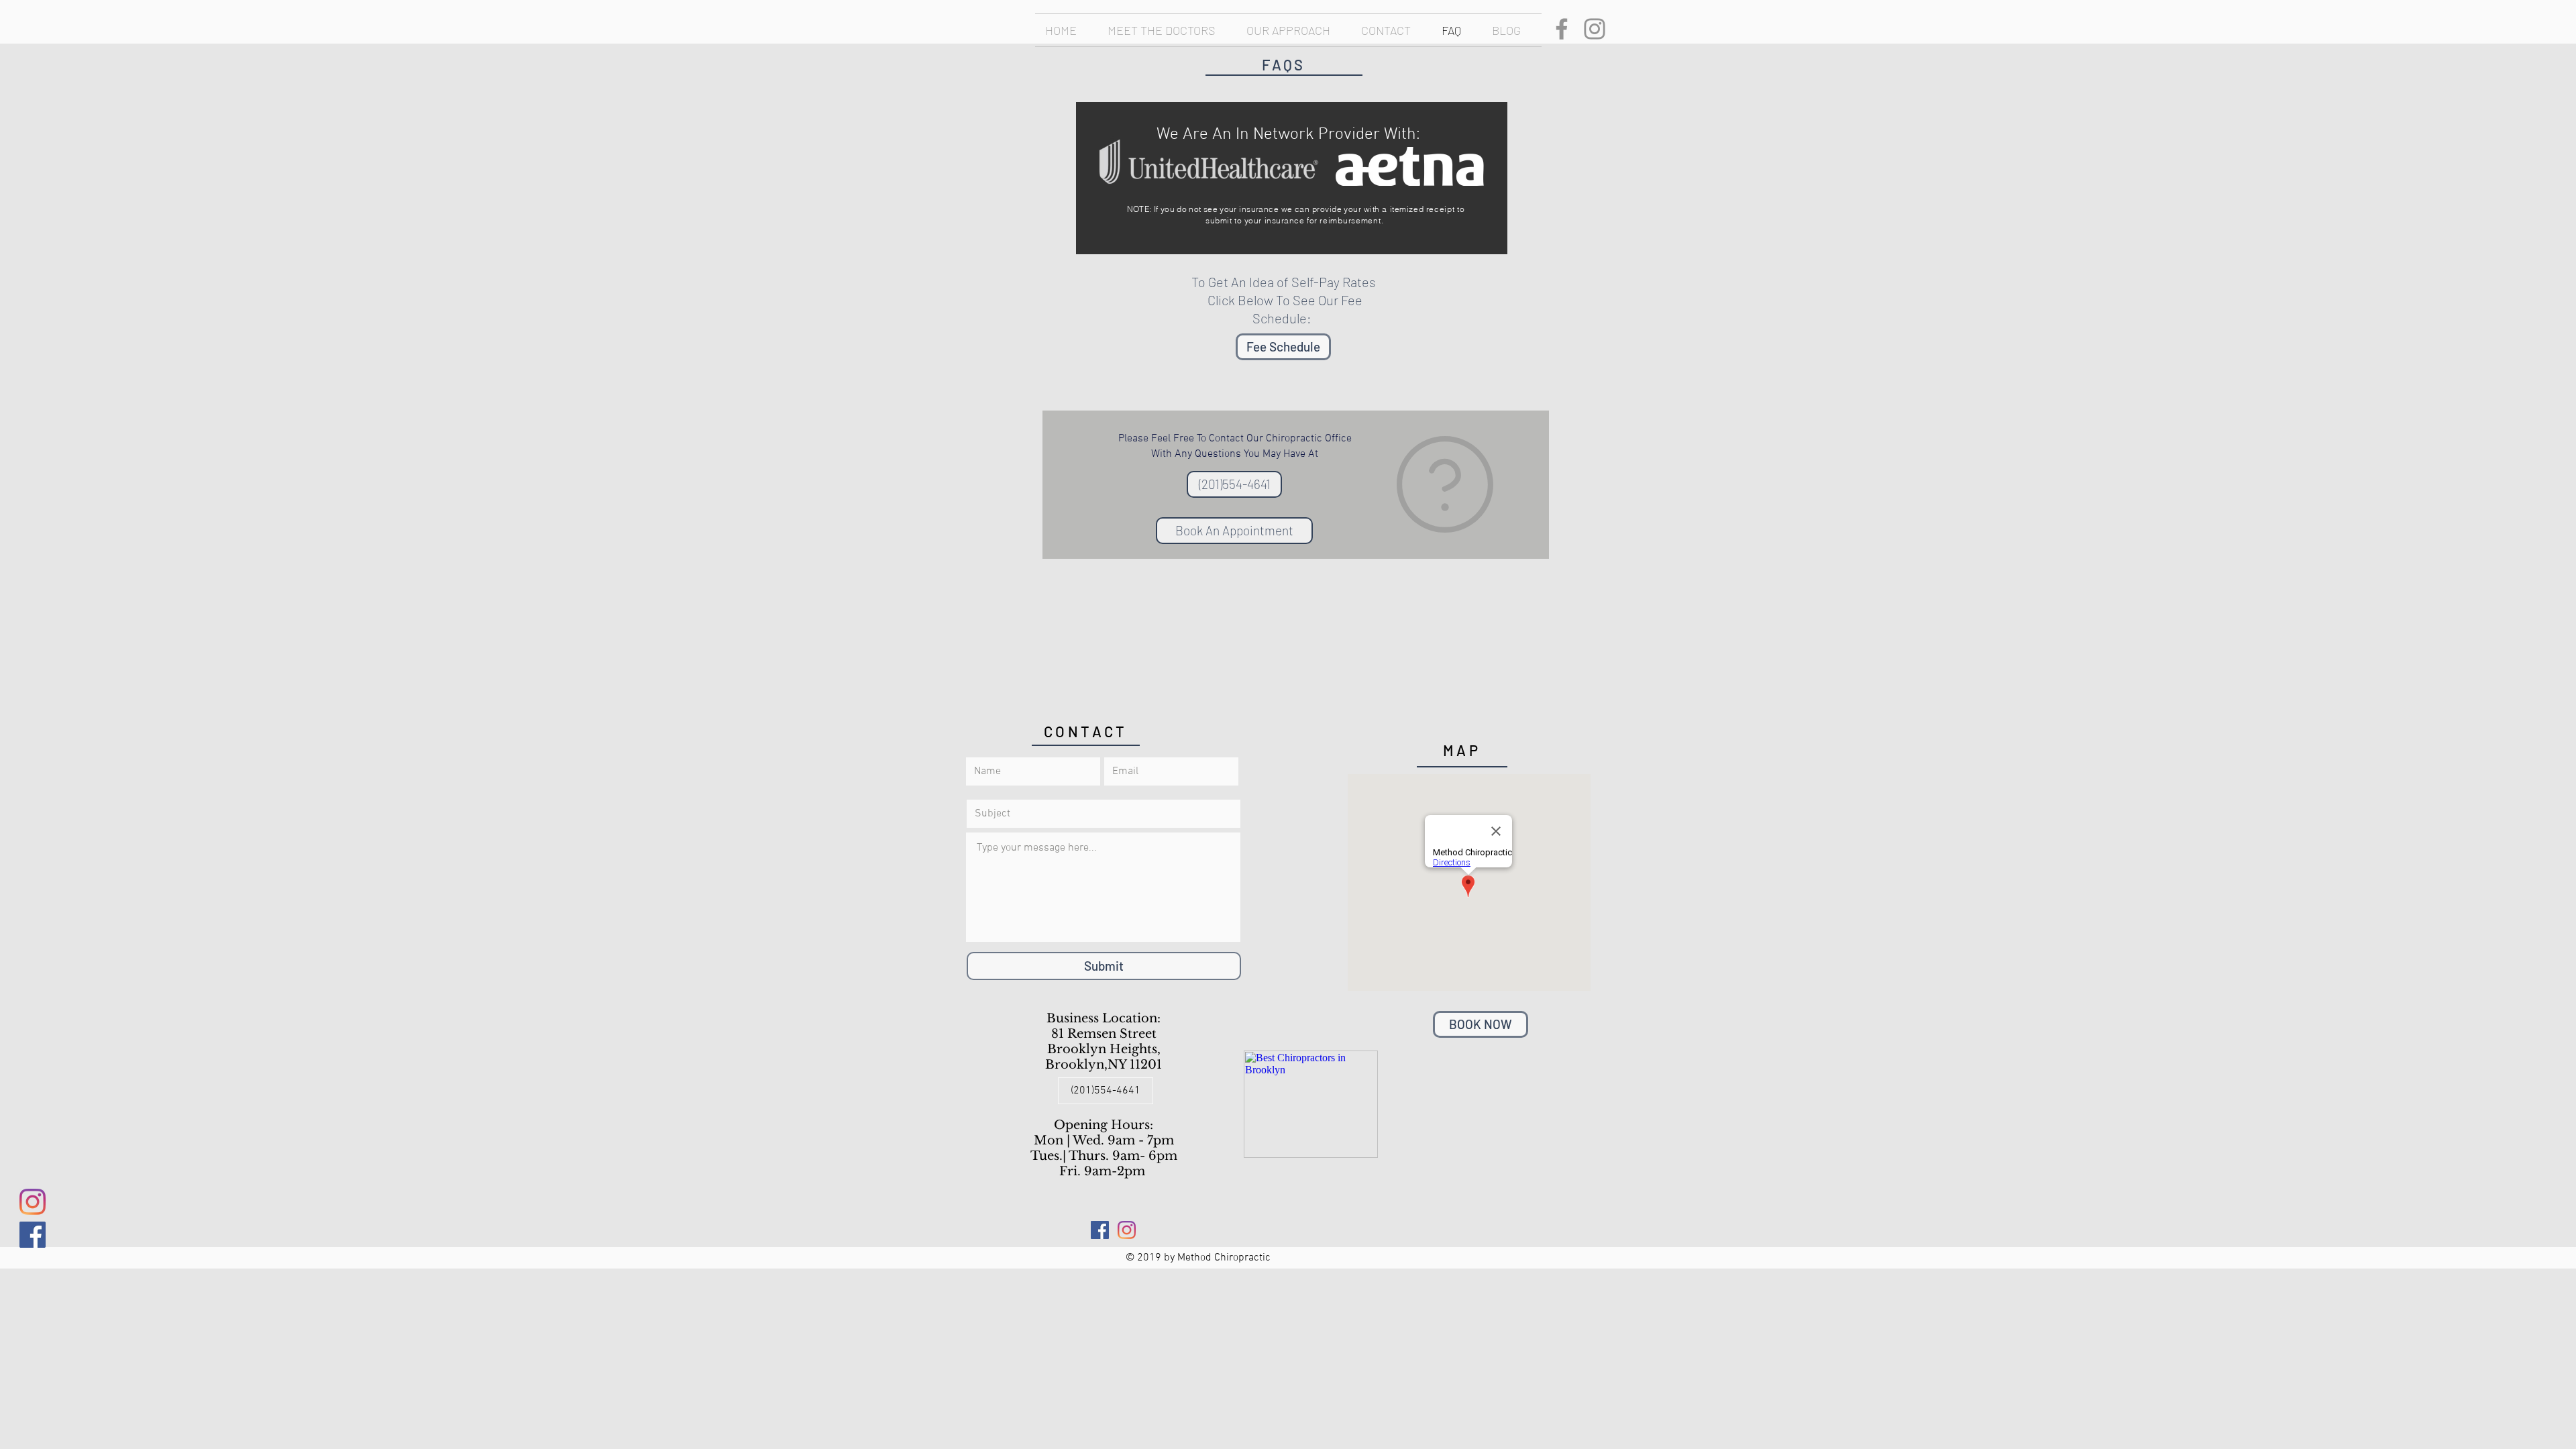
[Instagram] (1595, 29)
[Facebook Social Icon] (33, 1235)
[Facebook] (1562, 29)
